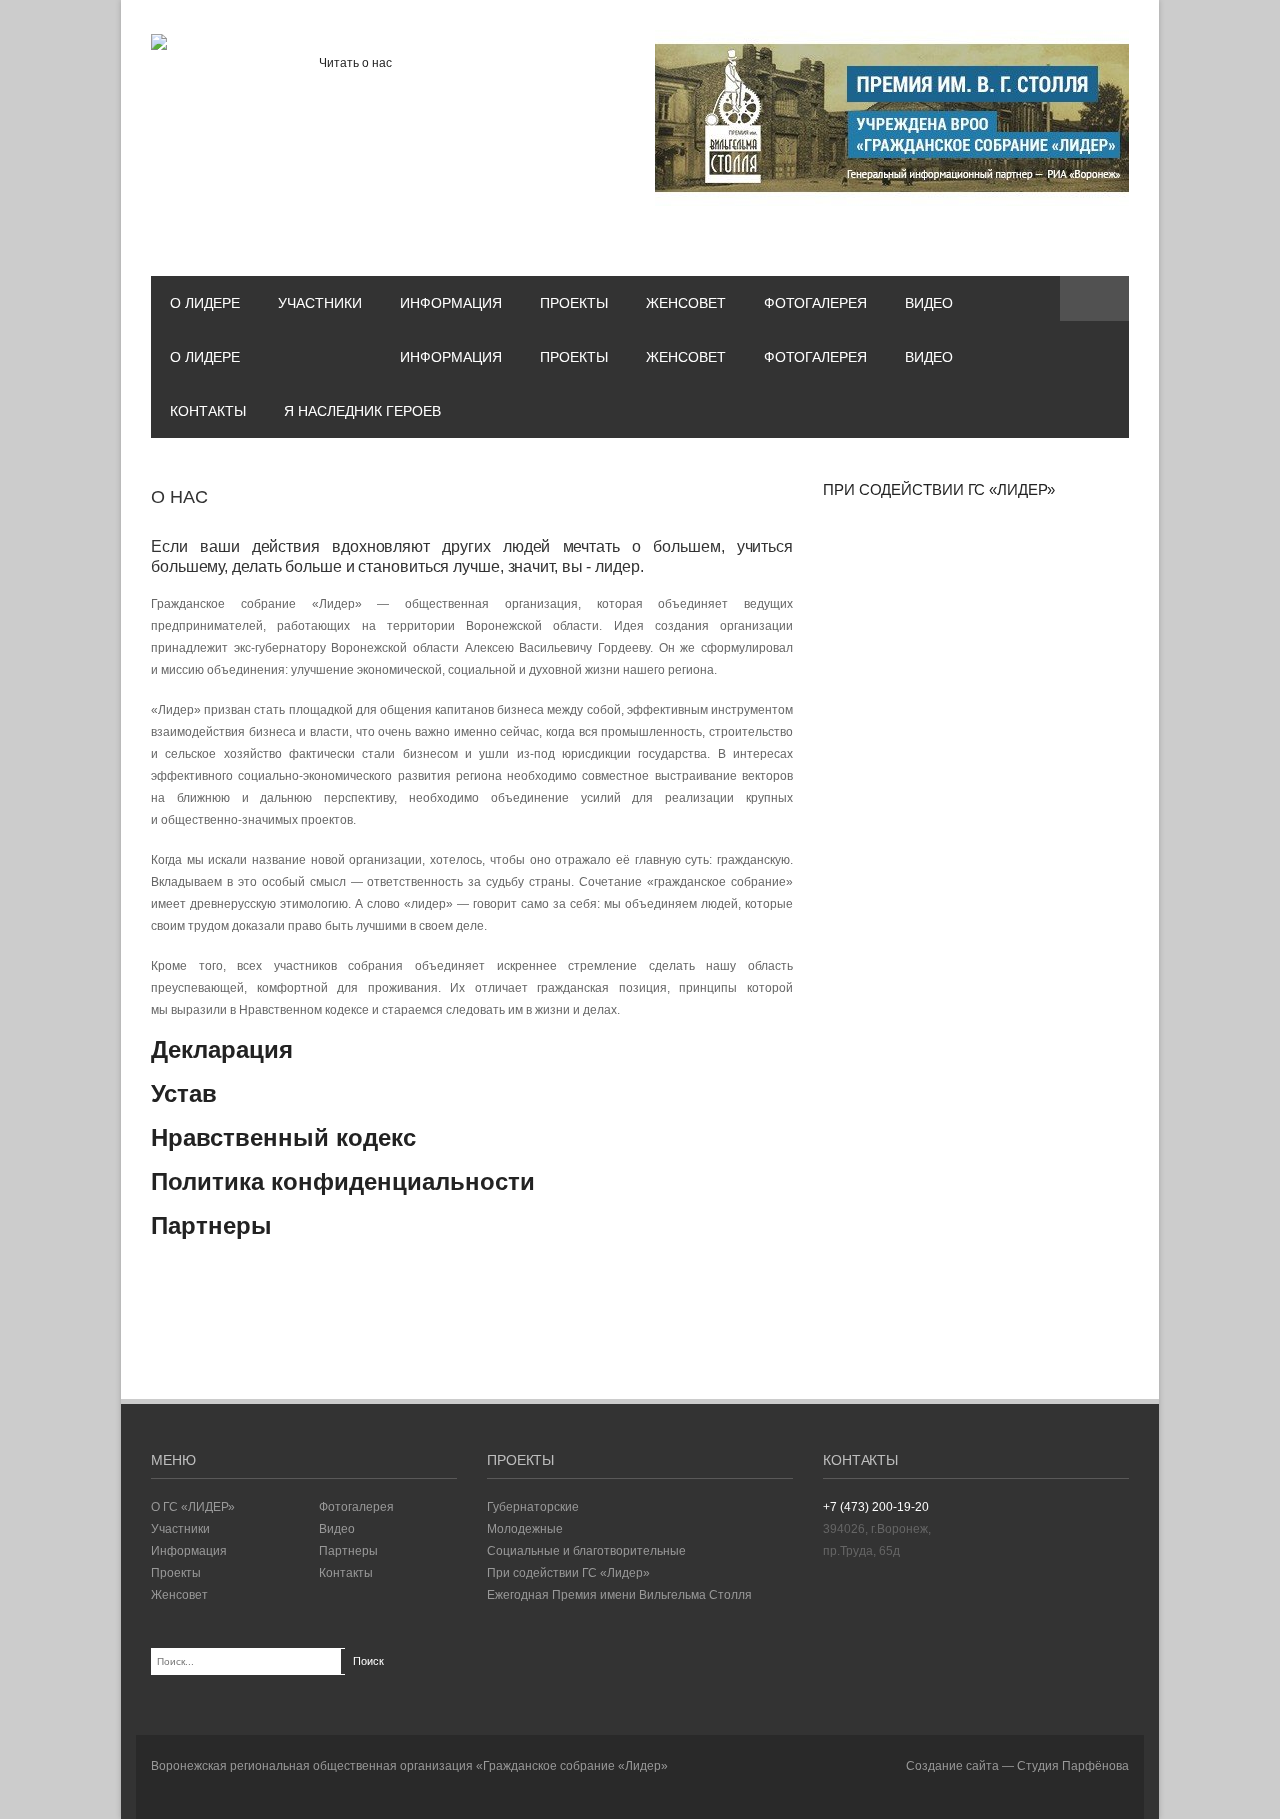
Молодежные (525, 1529)
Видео (929, 303)
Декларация (222, 1049)
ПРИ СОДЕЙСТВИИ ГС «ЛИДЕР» (939, 489)
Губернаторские (533, 1507)
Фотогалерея (815, 303)
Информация (451, 303)
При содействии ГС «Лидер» (568, 1573)
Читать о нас (355, 63)
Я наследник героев (362, 411)
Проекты (574, 303)
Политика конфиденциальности (343, 1181)
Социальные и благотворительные (586, 1551)
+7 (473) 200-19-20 (876, 1507)
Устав (184, 1093)
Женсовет (686, 303)
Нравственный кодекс (283, 1137)
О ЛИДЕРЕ (205, 303)
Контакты (208, 411)
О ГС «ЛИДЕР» (193, 1507)
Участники (320, 303)
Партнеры (211, 1225)
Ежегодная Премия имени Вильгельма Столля (619, 1595)
